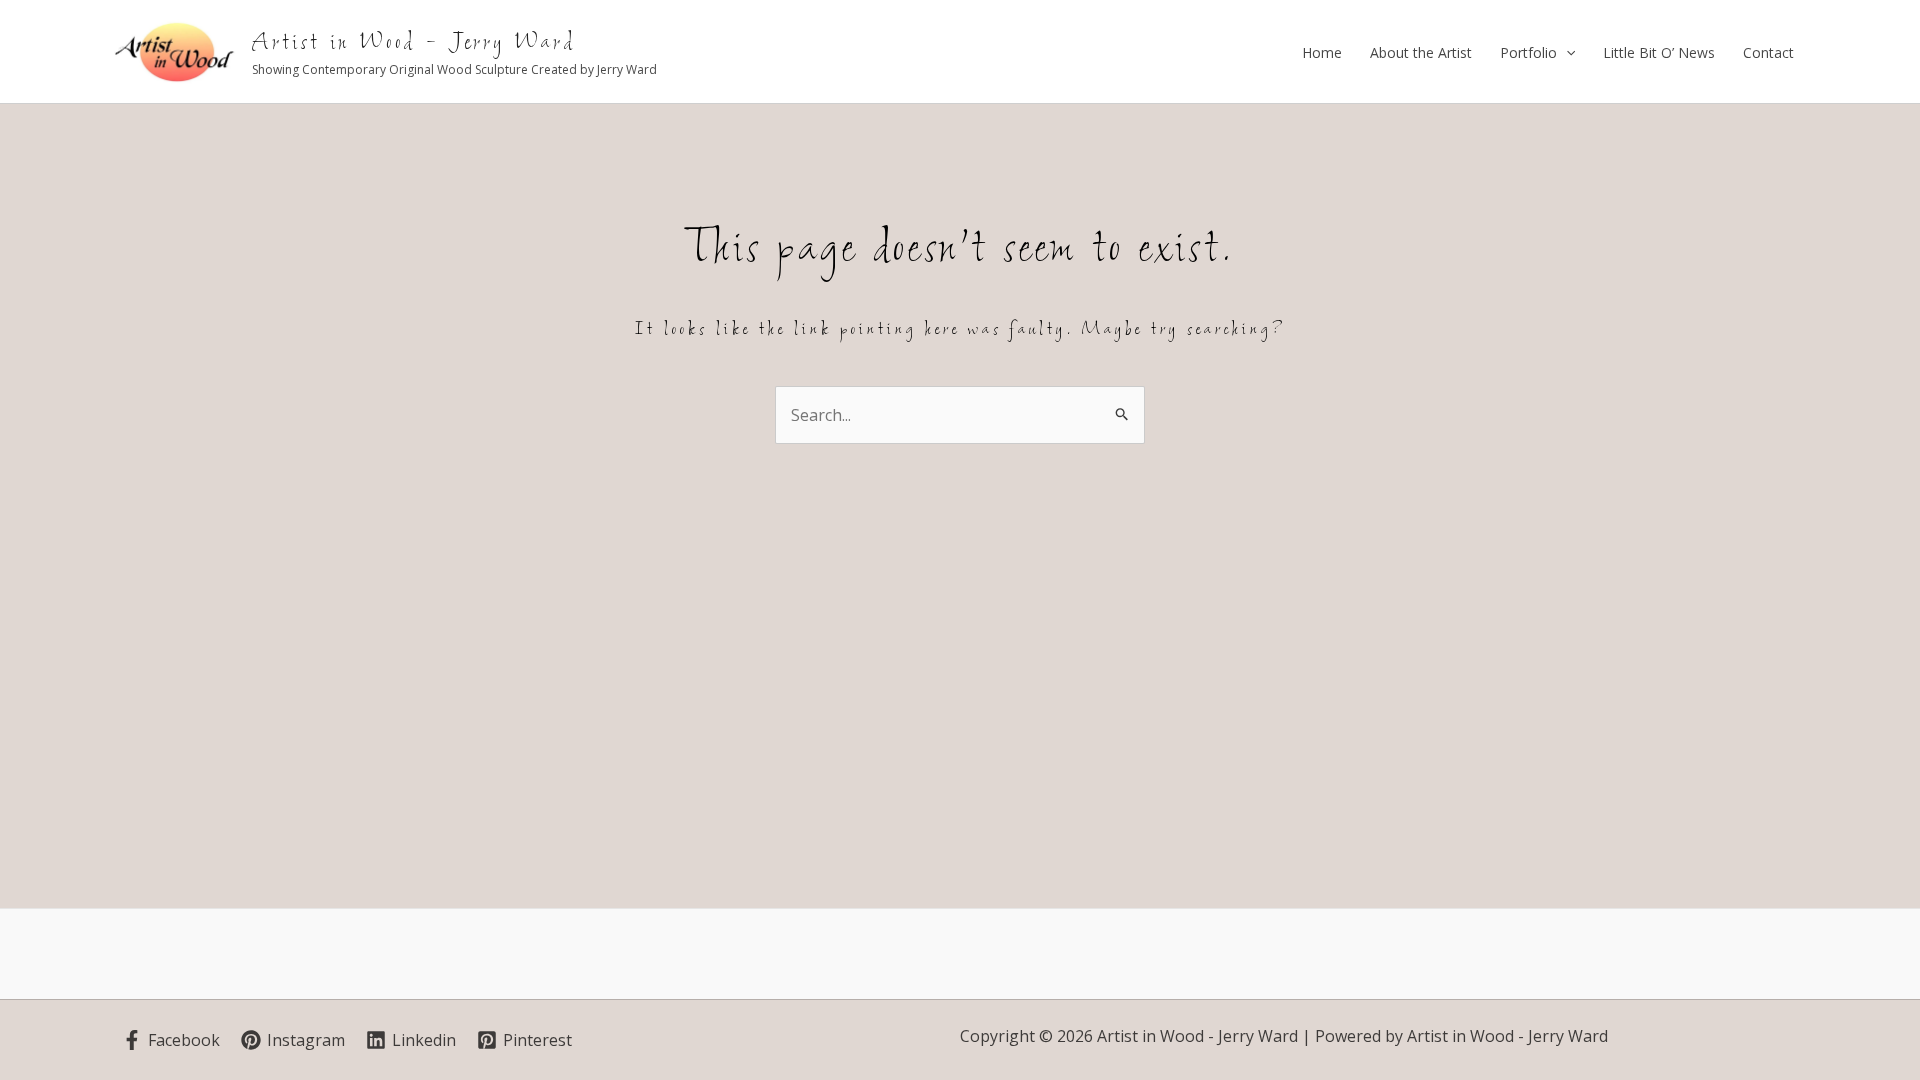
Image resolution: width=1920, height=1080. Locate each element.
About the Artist (1421, 52)
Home (1322, 52)
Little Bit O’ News (1659, 52)
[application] (1566, 53)
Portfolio (1528, 52)
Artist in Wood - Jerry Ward (414, 42)
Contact (1768, 52)
